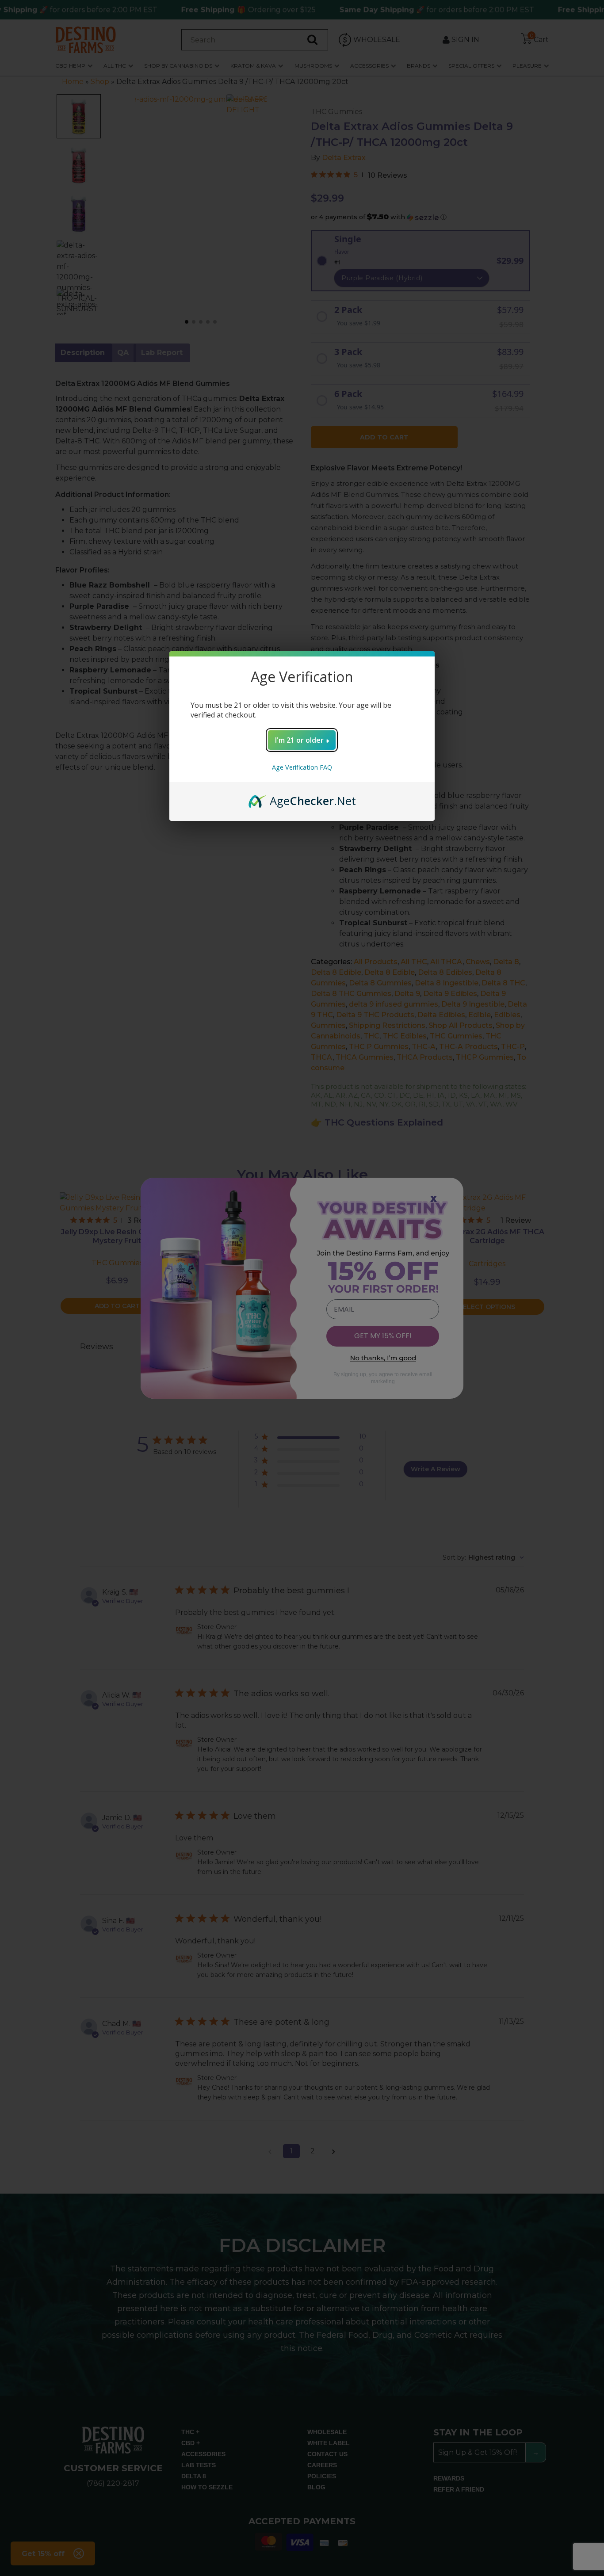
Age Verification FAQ (302, 767)
